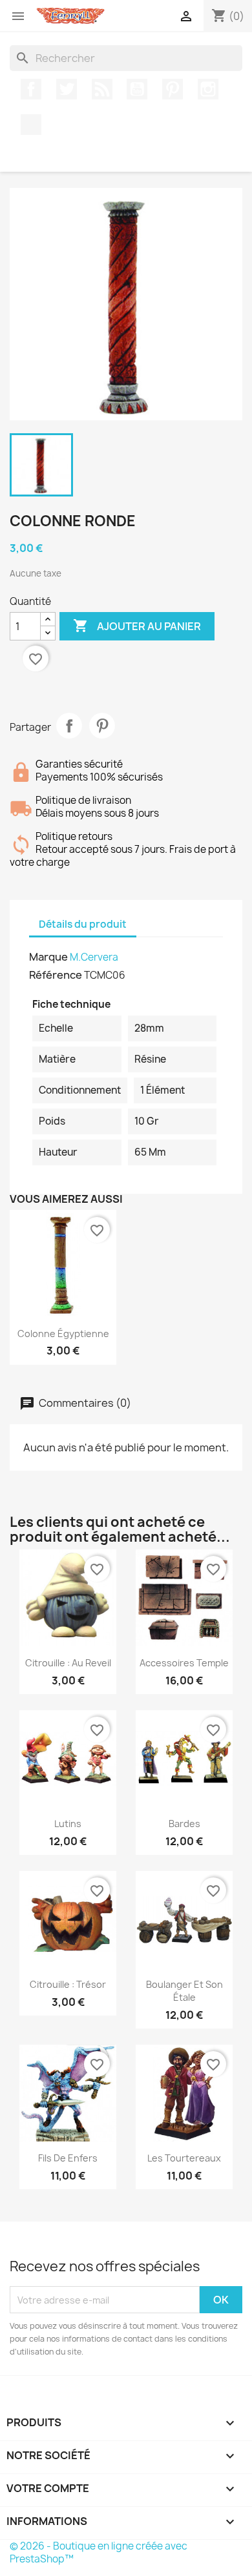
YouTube (137, 89)
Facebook (31, 89)
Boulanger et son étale (184, 1991)
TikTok (31, 125)
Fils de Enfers (68, 2158)
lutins (68, 1824)
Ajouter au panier (137, 626)
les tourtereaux (184, 2158)
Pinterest (173, 89)
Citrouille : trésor (68, 1984)
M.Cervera (94, 957)
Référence (56, 975)
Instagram (208, 89)
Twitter (67, 89)
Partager (69, 726)
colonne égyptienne (63, 1334)
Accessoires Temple (184, 1663)
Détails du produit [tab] (83, 924)
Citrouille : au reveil (68, 1663)
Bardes (184, 1824)
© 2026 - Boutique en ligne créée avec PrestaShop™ (99, 2552)
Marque (48, 957)
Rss (102, 89)
